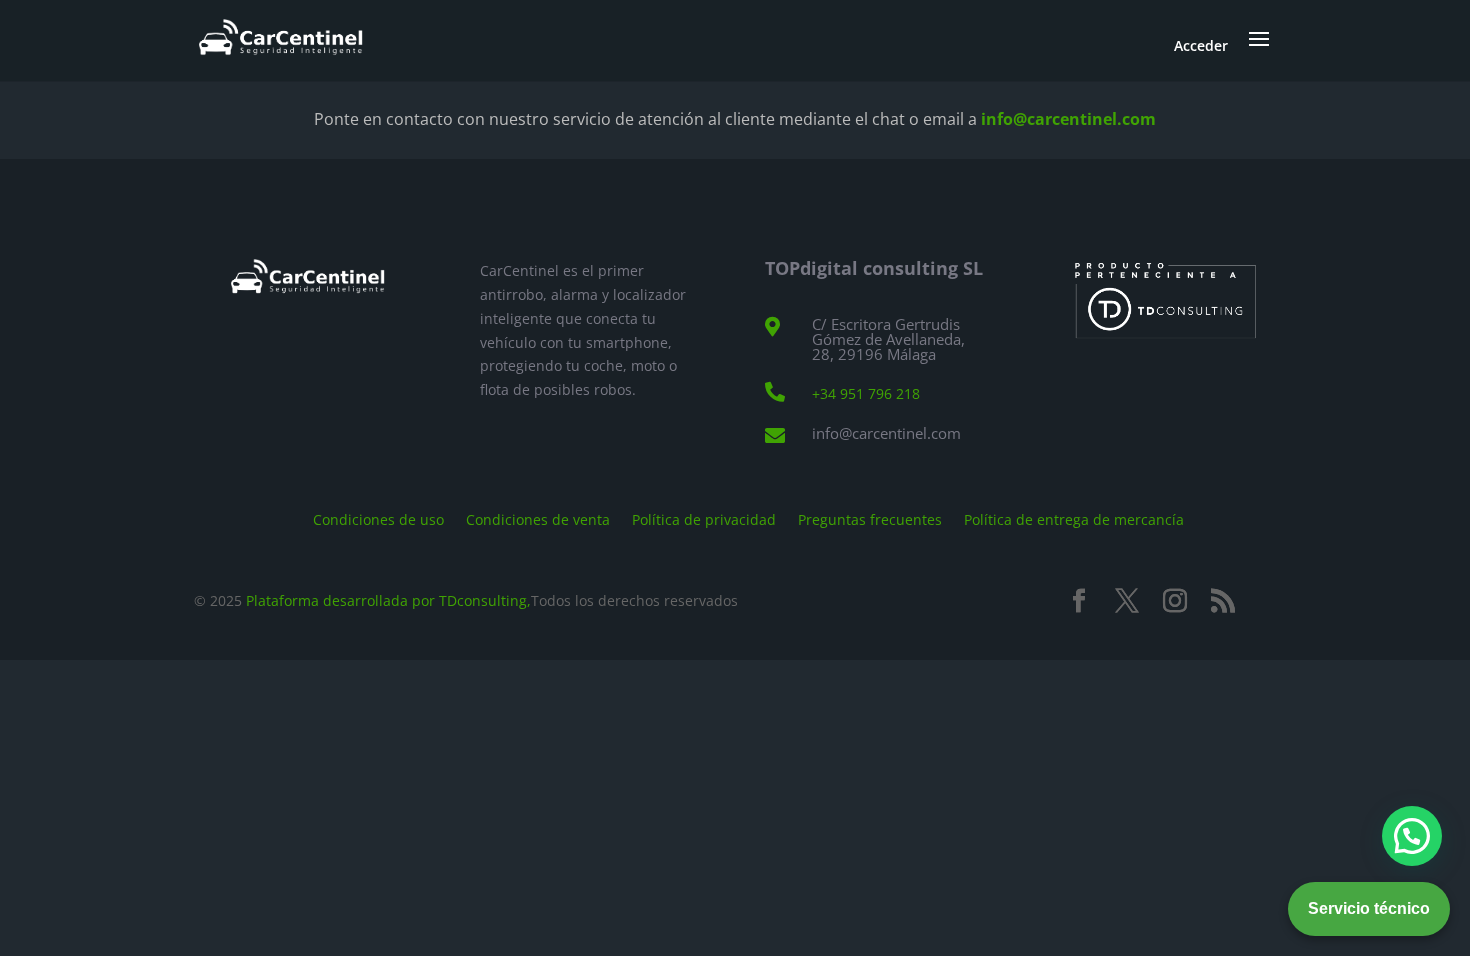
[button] (1412, 836)
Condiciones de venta (538, 518)
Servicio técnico (1369, 908)
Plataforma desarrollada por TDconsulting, (388, 600)
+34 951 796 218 (866, 393)
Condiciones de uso (378, 518)
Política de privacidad (704, 518)
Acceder (1201, 45)
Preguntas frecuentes (870, 518)
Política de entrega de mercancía (1074, 518)
